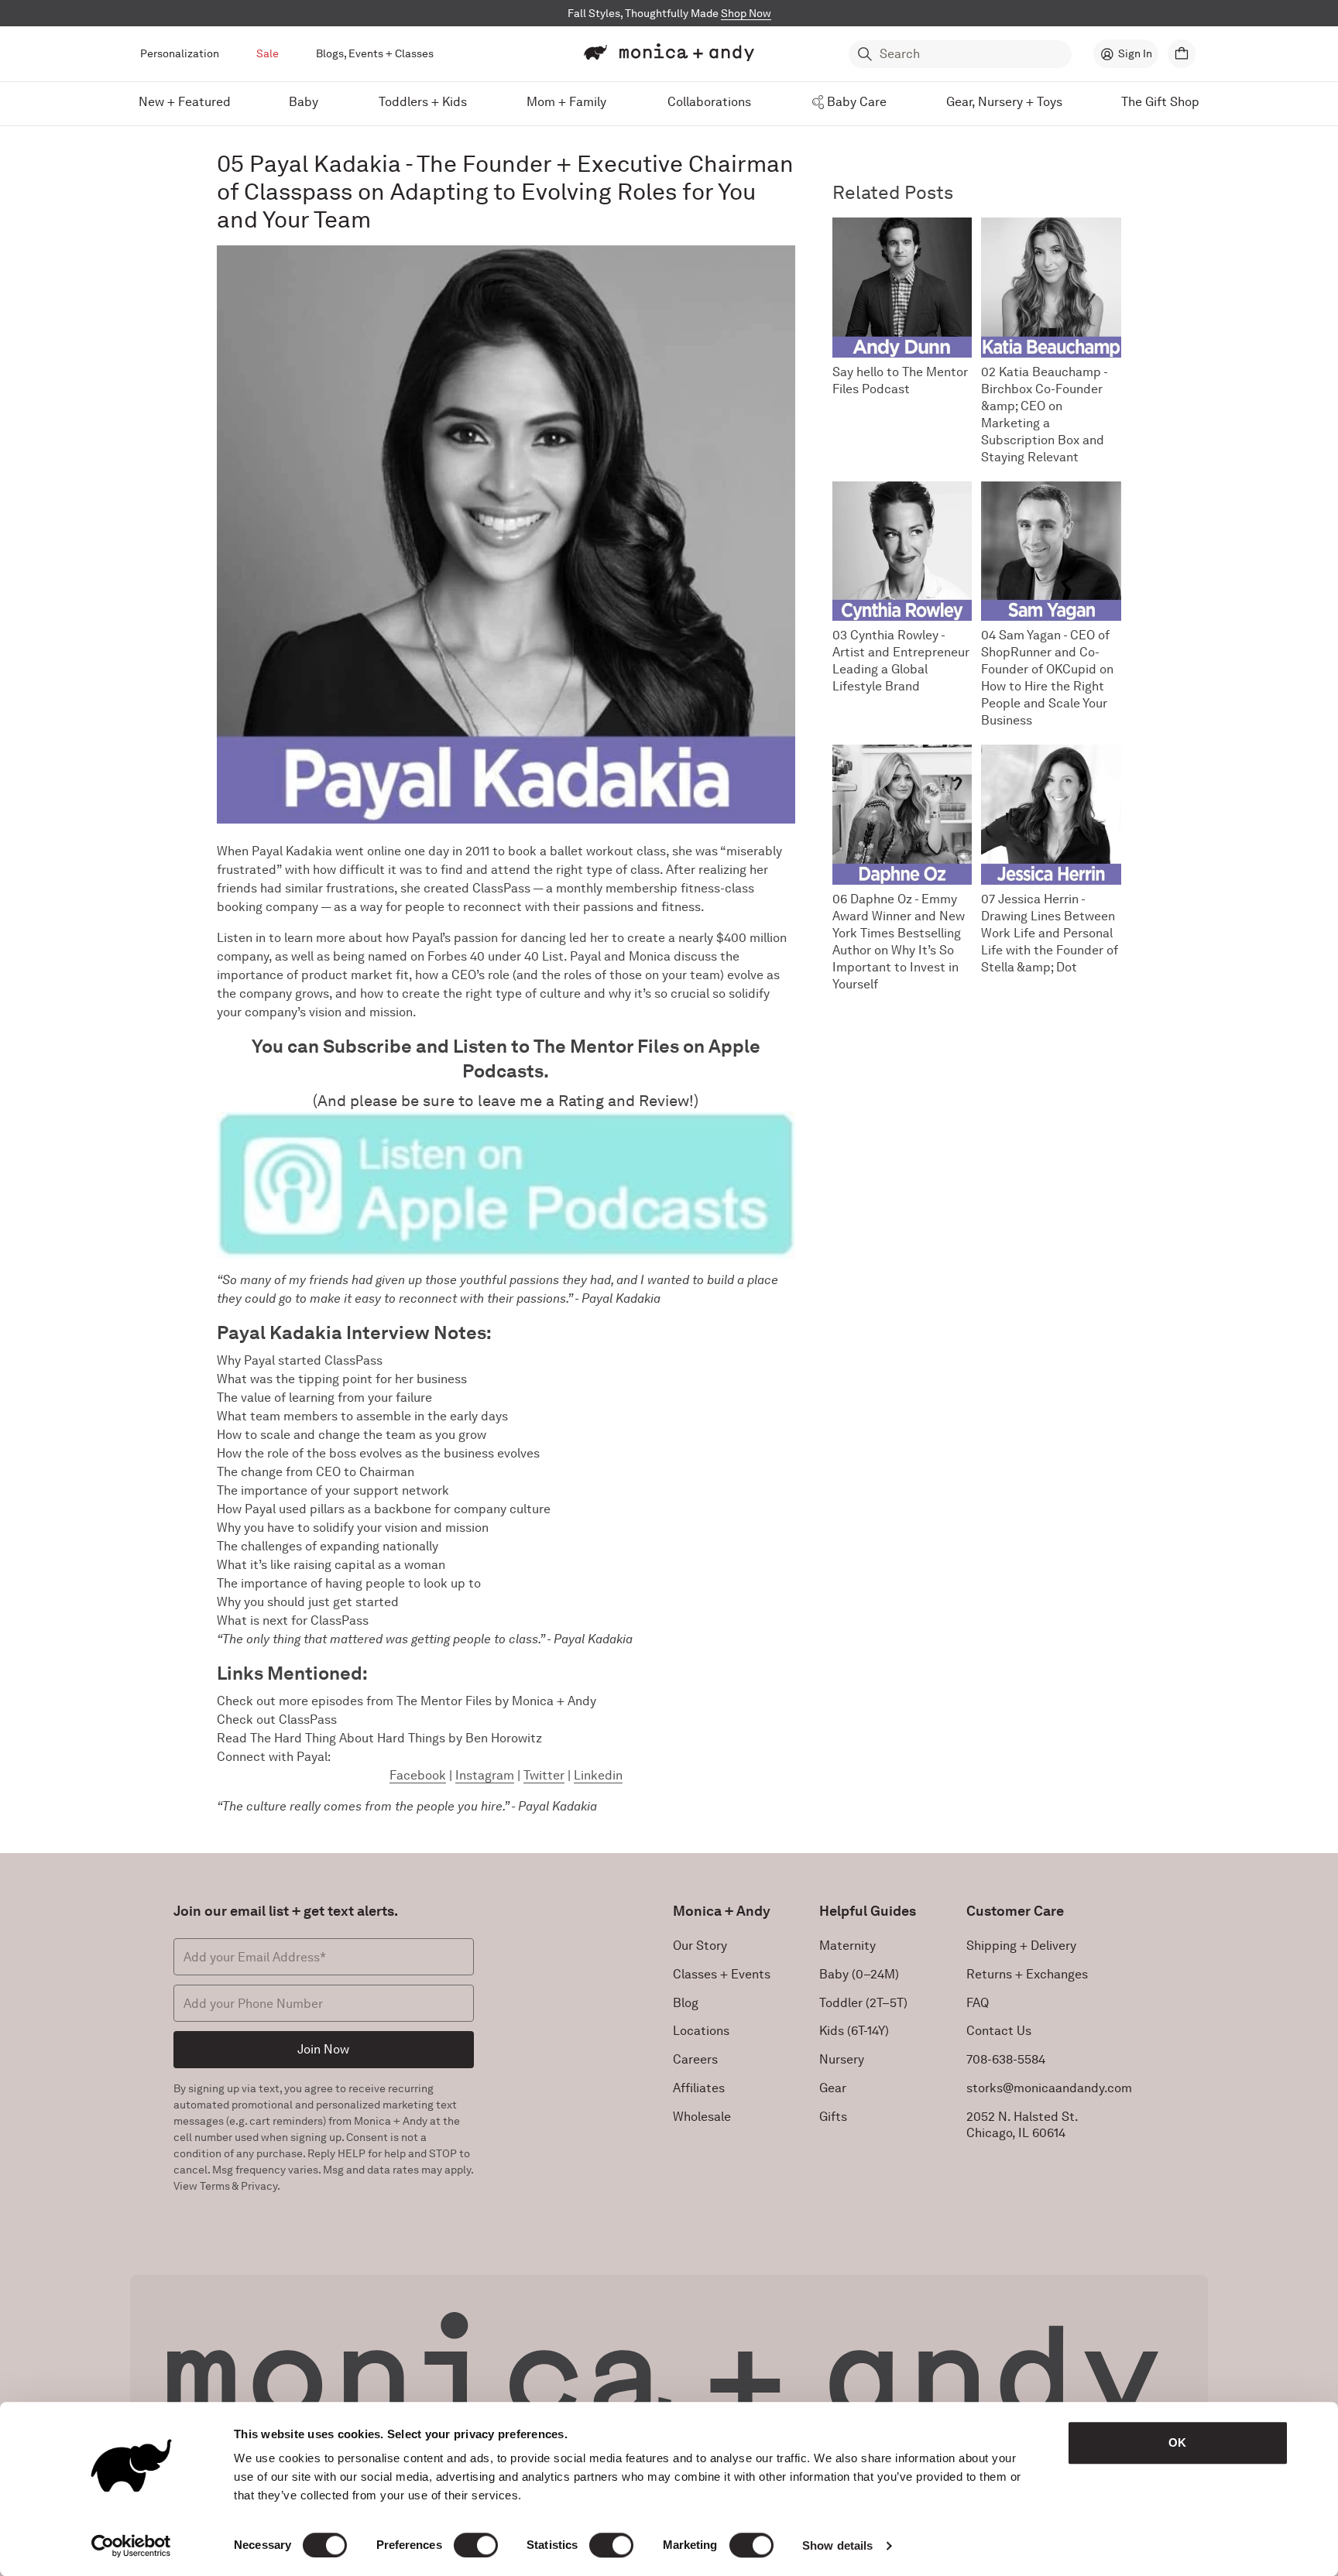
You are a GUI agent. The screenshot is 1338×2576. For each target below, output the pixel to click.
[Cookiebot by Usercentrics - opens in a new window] (131, 2546)
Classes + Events (722, 1974)
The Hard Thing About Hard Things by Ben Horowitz (396, 1738)
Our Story (700, 1946)
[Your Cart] (1182, 54)
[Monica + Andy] (669, 53)
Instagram (485, 1775)
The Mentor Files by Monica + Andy (496, 1701)
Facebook (418, 1775)
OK (1177, 2442)
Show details (837, 2545)
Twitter (544, 1775)
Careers (695, 2059)
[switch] (476, 2545)
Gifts (833, 2117)
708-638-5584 (1006, 2059)
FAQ (978, 2003)
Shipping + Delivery (1021, 1946)
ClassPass (308, 1720)
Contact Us (999, 2031)
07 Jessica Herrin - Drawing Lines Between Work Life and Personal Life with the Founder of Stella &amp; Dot (1050, 933)
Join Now (323, 2049)
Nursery (842, 2059)
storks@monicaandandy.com (1049, 2088)
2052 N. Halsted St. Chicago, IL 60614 (1022, 2125)
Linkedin (598, 1775)
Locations (701, 2031)
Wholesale (702, 2117)
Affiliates (699, 2088)
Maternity (847, 1946)
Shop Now (746, 13)
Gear (833, 2088)
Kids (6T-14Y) (854, 2031)
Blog (686, 2003)
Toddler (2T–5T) (863, 2003)
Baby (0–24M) (859, 1974)
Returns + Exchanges (1027, 1974)
